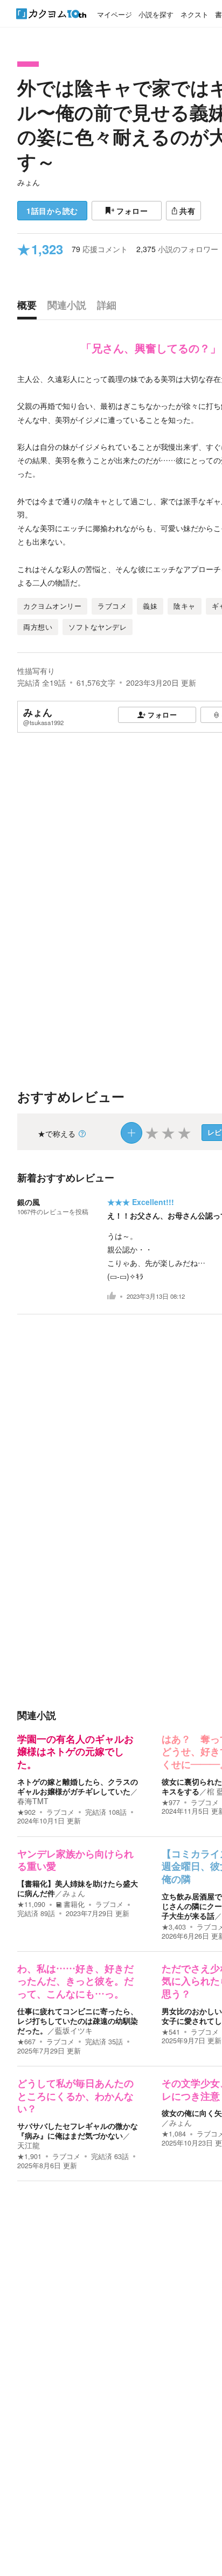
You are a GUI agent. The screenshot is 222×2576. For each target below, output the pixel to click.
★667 (26, 2042)
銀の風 (29, 1202)
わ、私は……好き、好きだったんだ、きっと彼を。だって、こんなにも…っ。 (75, 1982)
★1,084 (174, 2134)
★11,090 (31, 1904)
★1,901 (29, 2156)
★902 (26, 1812)
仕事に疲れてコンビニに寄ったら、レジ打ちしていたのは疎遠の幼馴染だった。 (78, 2021)
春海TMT (33, 1801)
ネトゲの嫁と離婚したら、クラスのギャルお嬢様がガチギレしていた (78, 1786)
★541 (171, 2032)
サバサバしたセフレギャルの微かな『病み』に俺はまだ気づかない (78, 2131)
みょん (29, 182)
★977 (171, 1802)
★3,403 (174, 1927)
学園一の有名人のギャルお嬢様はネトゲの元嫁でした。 (75, 1752)
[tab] (30, 308)
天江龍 (29, 2145)
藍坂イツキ (74, 2030)
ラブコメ (60, 1812)
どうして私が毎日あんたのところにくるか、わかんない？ (75, 2096)
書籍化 (74, 1904)
